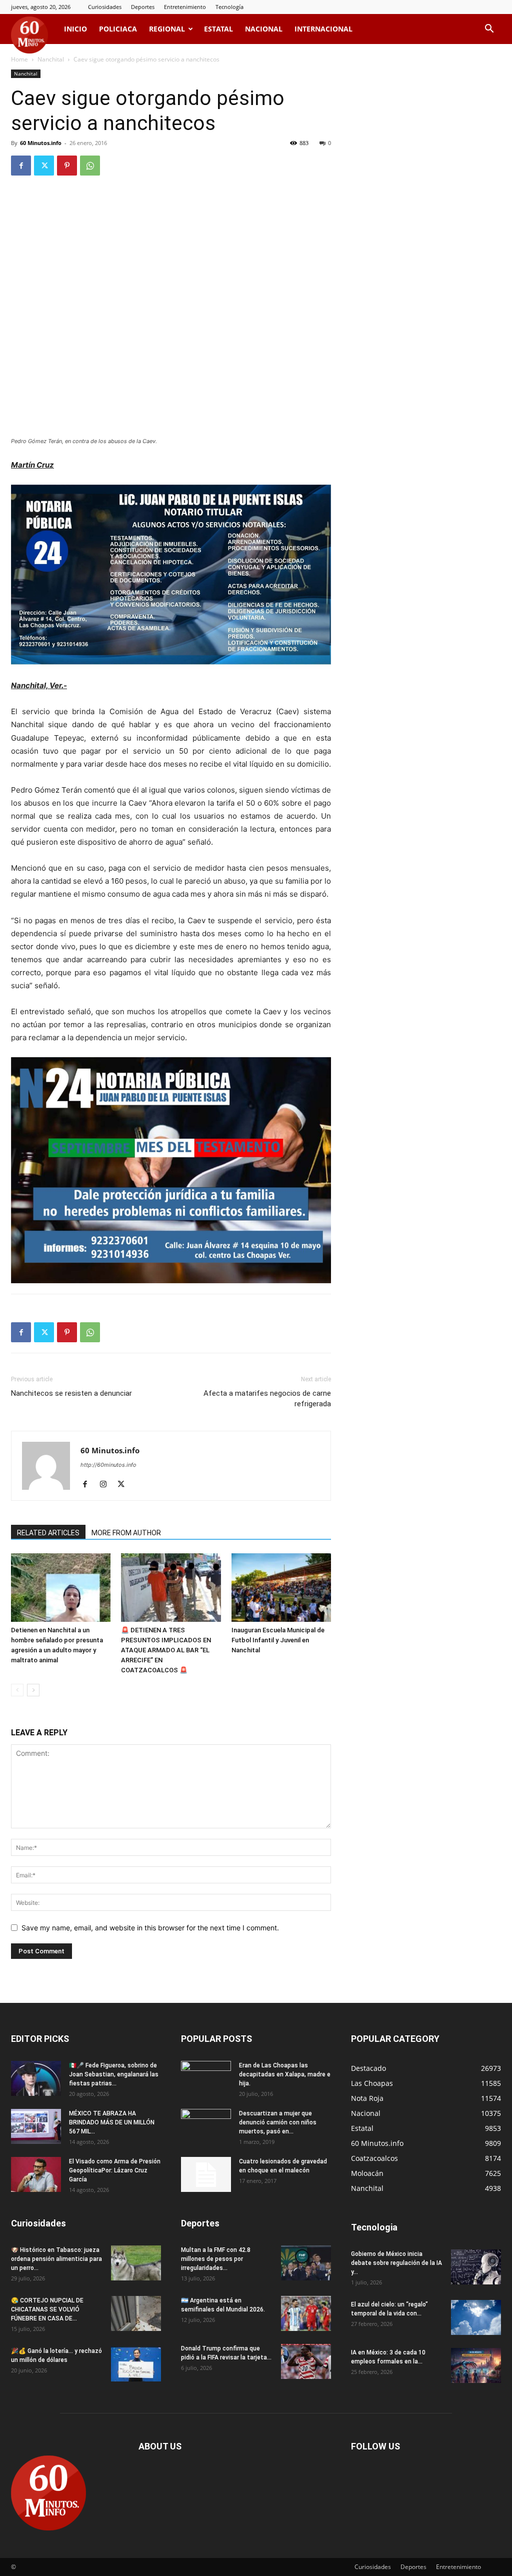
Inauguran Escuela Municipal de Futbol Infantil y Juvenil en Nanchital (278, 1640)
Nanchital (51, 59)
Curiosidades (105, 7)
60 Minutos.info (41, 143)
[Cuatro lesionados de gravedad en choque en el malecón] (206, 2174)
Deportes (143, 7)
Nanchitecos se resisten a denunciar (71, 1393)
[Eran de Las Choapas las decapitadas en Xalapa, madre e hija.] (206, 2078)
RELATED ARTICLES (48, 1533)
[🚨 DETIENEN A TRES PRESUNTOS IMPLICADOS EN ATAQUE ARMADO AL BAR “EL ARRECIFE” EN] (171, 1588)
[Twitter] (44, 166)
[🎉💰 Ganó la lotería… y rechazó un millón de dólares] (136, 2364)
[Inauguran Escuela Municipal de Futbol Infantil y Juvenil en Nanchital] (281, 1588)
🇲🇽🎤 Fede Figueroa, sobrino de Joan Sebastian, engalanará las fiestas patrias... (114, 2074)
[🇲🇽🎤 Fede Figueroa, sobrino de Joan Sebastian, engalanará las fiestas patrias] (36, 2078)
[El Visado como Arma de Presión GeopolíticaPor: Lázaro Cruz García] (36, 2174)
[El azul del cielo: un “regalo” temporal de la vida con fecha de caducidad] (476, 2317)
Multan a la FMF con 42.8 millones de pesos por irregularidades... (216, 2259)
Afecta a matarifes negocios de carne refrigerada (267, 1399)
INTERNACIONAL (323, 29)
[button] (489, 30)
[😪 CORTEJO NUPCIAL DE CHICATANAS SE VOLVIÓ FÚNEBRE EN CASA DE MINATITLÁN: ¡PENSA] (136, 2313)
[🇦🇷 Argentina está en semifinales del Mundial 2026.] (306, 2313)
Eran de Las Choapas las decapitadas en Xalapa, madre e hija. (285, 2074)
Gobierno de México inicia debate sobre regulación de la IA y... (396, 2263)
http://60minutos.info (108, 1465)
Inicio (75, 29)
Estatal (218, 29)
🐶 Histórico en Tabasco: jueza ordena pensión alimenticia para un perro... (56, 2259)
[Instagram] (107, 1485)
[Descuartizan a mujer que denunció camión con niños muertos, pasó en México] (206, 2126)
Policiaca (118, 29)
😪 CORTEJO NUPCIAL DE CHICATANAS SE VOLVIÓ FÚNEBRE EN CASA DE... (47, 2309)
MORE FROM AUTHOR (126, 1533)
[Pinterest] (67, 166)
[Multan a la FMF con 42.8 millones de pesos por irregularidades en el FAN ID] (306, 2263)
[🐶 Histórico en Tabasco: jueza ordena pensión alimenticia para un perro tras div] (136, 2263)
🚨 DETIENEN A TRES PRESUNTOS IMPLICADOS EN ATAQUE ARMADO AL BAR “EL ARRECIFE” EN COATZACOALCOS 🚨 (166, 1650)
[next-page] (33, 1690)
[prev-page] (17, 1690)
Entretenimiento (185, 7)
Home (19, 59)
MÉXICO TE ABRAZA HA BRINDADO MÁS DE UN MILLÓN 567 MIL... (112, 2122)
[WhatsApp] (90, 166)
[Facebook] (21, 166)
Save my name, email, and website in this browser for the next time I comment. (150, 1928)
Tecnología (229, 7)
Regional (167, 29)
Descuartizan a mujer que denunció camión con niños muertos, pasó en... (278, 2122)
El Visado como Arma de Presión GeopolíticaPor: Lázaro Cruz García (115, 2170)
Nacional (264, 29)
